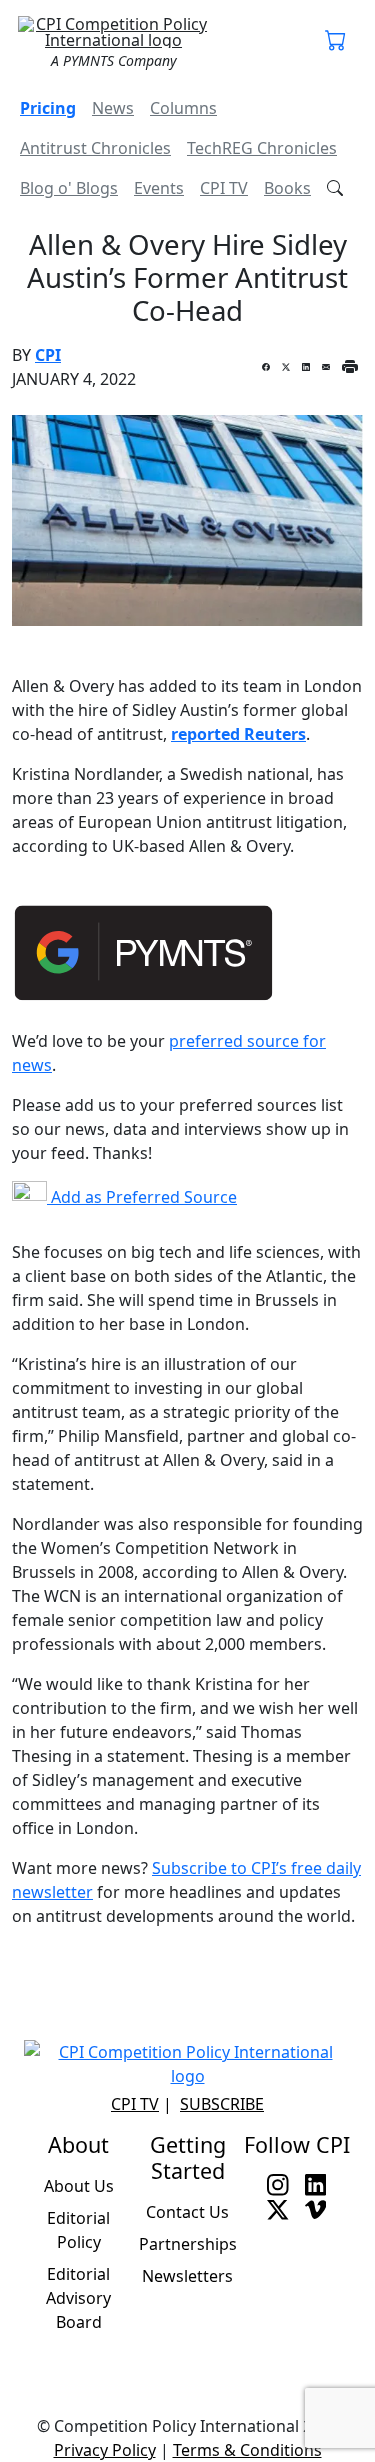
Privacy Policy (105, 2450)
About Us (79, 2186)
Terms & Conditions (247, 2450)
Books (287, 188)
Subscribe (222, 2104)
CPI (48, 355)
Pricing (48, 108)
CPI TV (224, 188)
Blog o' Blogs (69, 188)
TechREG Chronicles (262, 148)
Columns (183, 108)
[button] (336, 42)
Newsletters (187, 2276)
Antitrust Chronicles (95, 148)
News (113, 108)
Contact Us (187, 2212)
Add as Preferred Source (142, 1197)
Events (159, 188)
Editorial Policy (78, 2230)
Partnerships (188, 2244)
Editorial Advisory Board (78, 2298)
